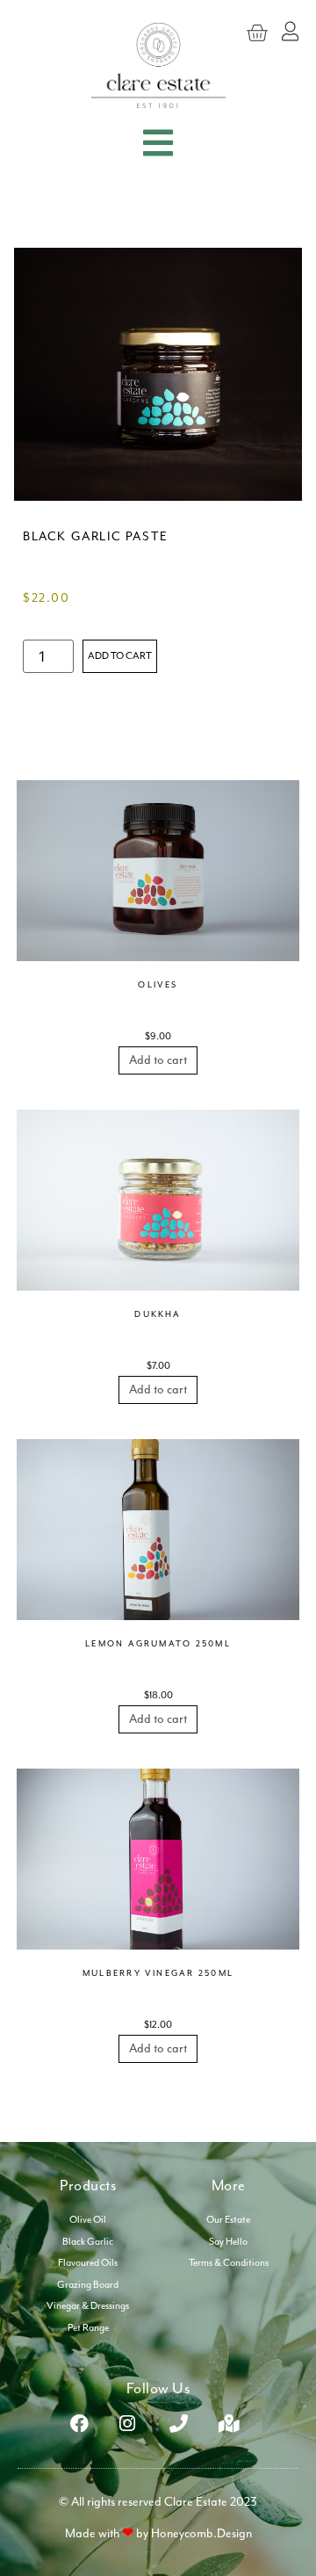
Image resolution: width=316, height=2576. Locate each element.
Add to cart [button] (158, 1060)
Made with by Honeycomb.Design (158, 2533)
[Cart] (257, 33)
